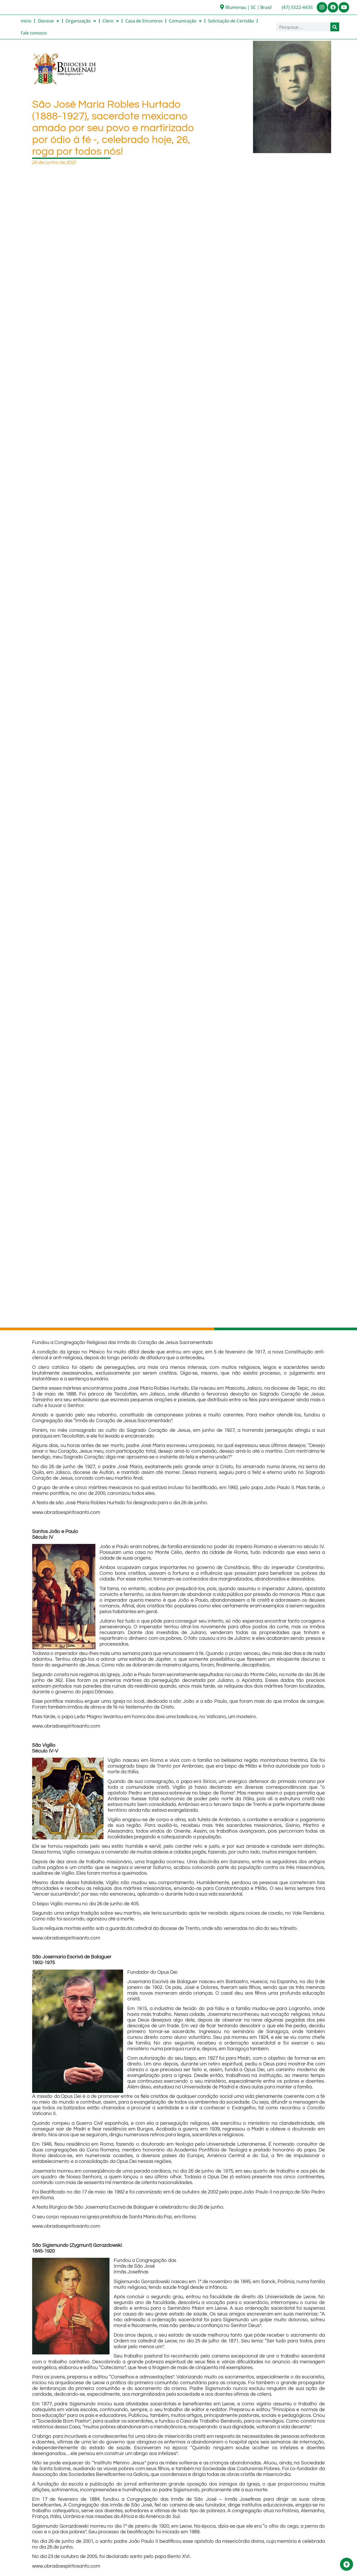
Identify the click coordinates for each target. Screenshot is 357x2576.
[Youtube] (344, 7)
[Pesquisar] (335, 27)
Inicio (26, 21)
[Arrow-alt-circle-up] (347, 2564)
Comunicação (183, 21)
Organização (78, 21)
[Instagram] (322, 7)
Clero (108, 21)
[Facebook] (333, 7)
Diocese (46, 21)
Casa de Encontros (144, 21)
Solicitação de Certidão (231, 21)
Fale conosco (34, 33)
